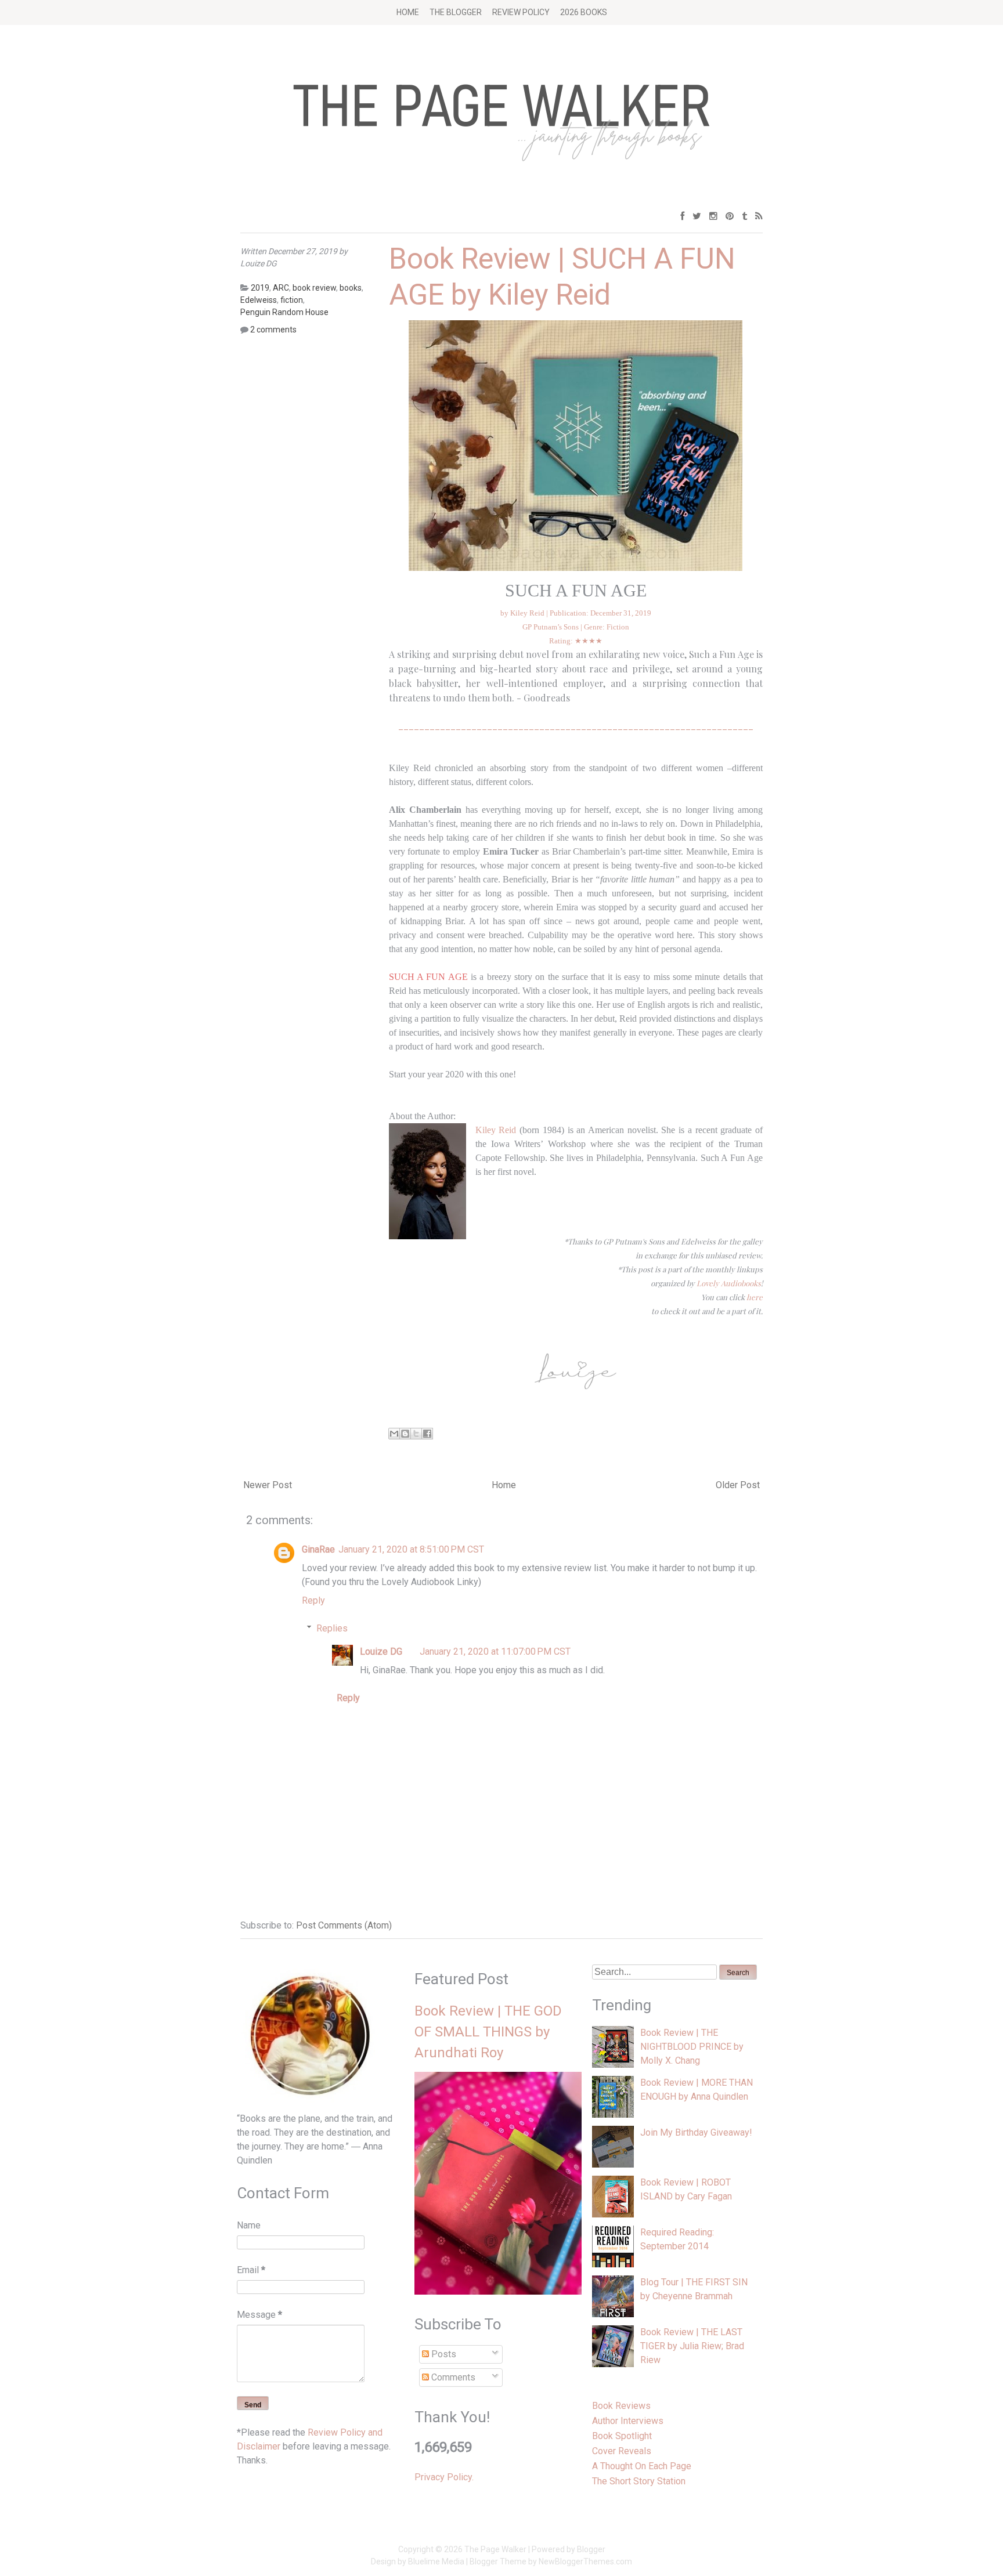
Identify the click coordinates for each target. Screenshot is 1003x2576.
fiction (292, 300)
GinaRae (318, 1549)
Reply (313, 1600)
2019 (260, 288)
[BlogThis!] (405, 1434)
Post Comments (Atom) (344, 1925)
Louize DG (381, 1651)
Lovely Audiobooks (729, 1283)
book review (314, 288)
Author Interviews (628, 2421)
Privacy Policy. (444, 2477)
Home (408, 12)
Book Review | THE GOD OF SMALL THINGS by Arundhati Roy (488, 2032)
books (351, 288)
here (755, 1297)
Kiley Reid (497, 1130)
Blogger (591, 2549)
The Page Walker (495, 2549)
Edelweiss (259, 300)
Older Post (738, 1485)
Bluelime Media (436, 2561)
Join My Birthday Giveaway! (696, 2132)
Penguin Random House (284, 312)
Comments (452, 2377)
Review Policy (521, 12)
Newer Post (268, 1485)
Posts (443, 2354)
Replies (332, 1628)
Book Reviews (621, 2406)
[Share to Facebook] (427, 1434)
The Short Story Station (639, 2481)
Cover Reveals (622, 2451)
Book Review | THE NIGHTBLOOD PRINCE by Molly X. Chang (692, 2047)
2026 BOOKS (584, 12)
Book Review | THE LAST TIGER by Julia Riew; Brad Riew (692, 2346)
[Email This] (394, 1434)
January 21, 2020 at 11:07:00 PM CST (495, 1651)
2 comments (273, 330)
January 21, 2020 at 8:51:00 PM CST (411, 1549)
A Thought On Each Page (642, 2466)
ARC (281, 288)
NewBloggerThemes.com (585, 2561)
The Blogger (456, 12)
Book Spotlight (622, 2436)
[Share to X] (416, 1434)
